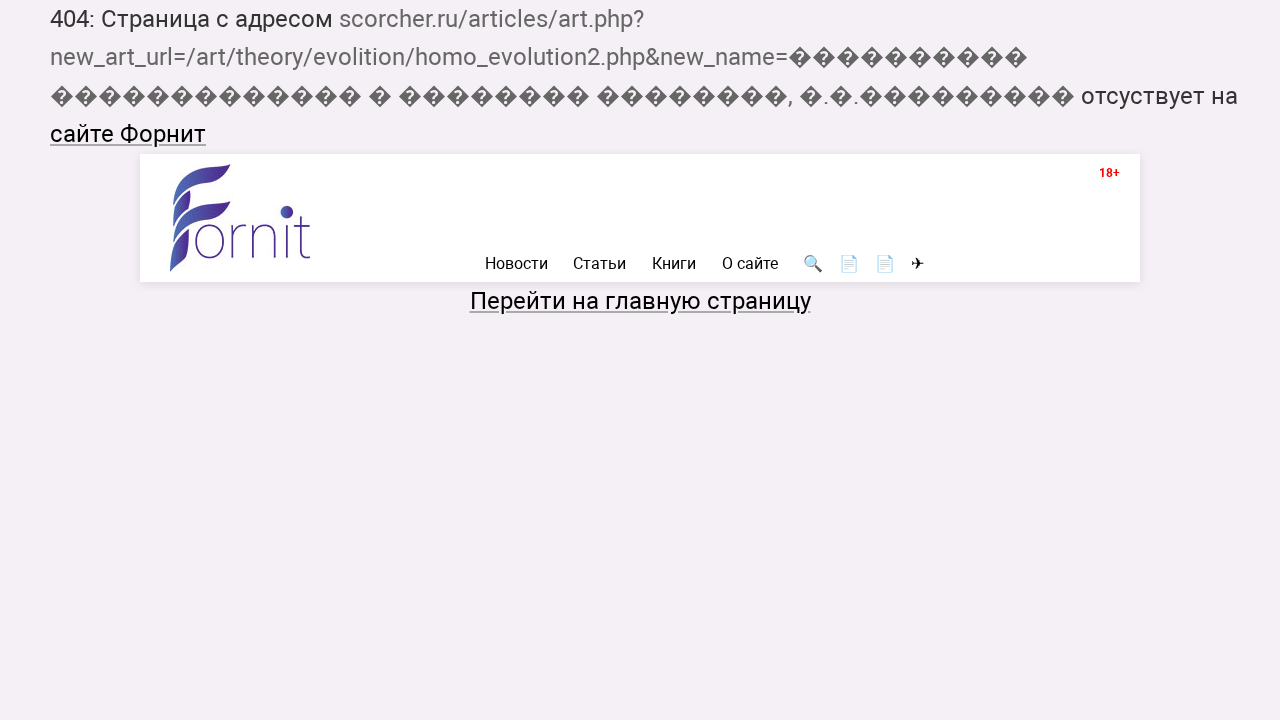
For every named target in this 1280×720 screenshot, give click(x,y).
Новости (516, 264)
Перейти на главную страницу (640, 301)
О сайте (750, 264)
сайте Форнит (128, 134)
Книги (674, 264)
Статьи (599, 264)
